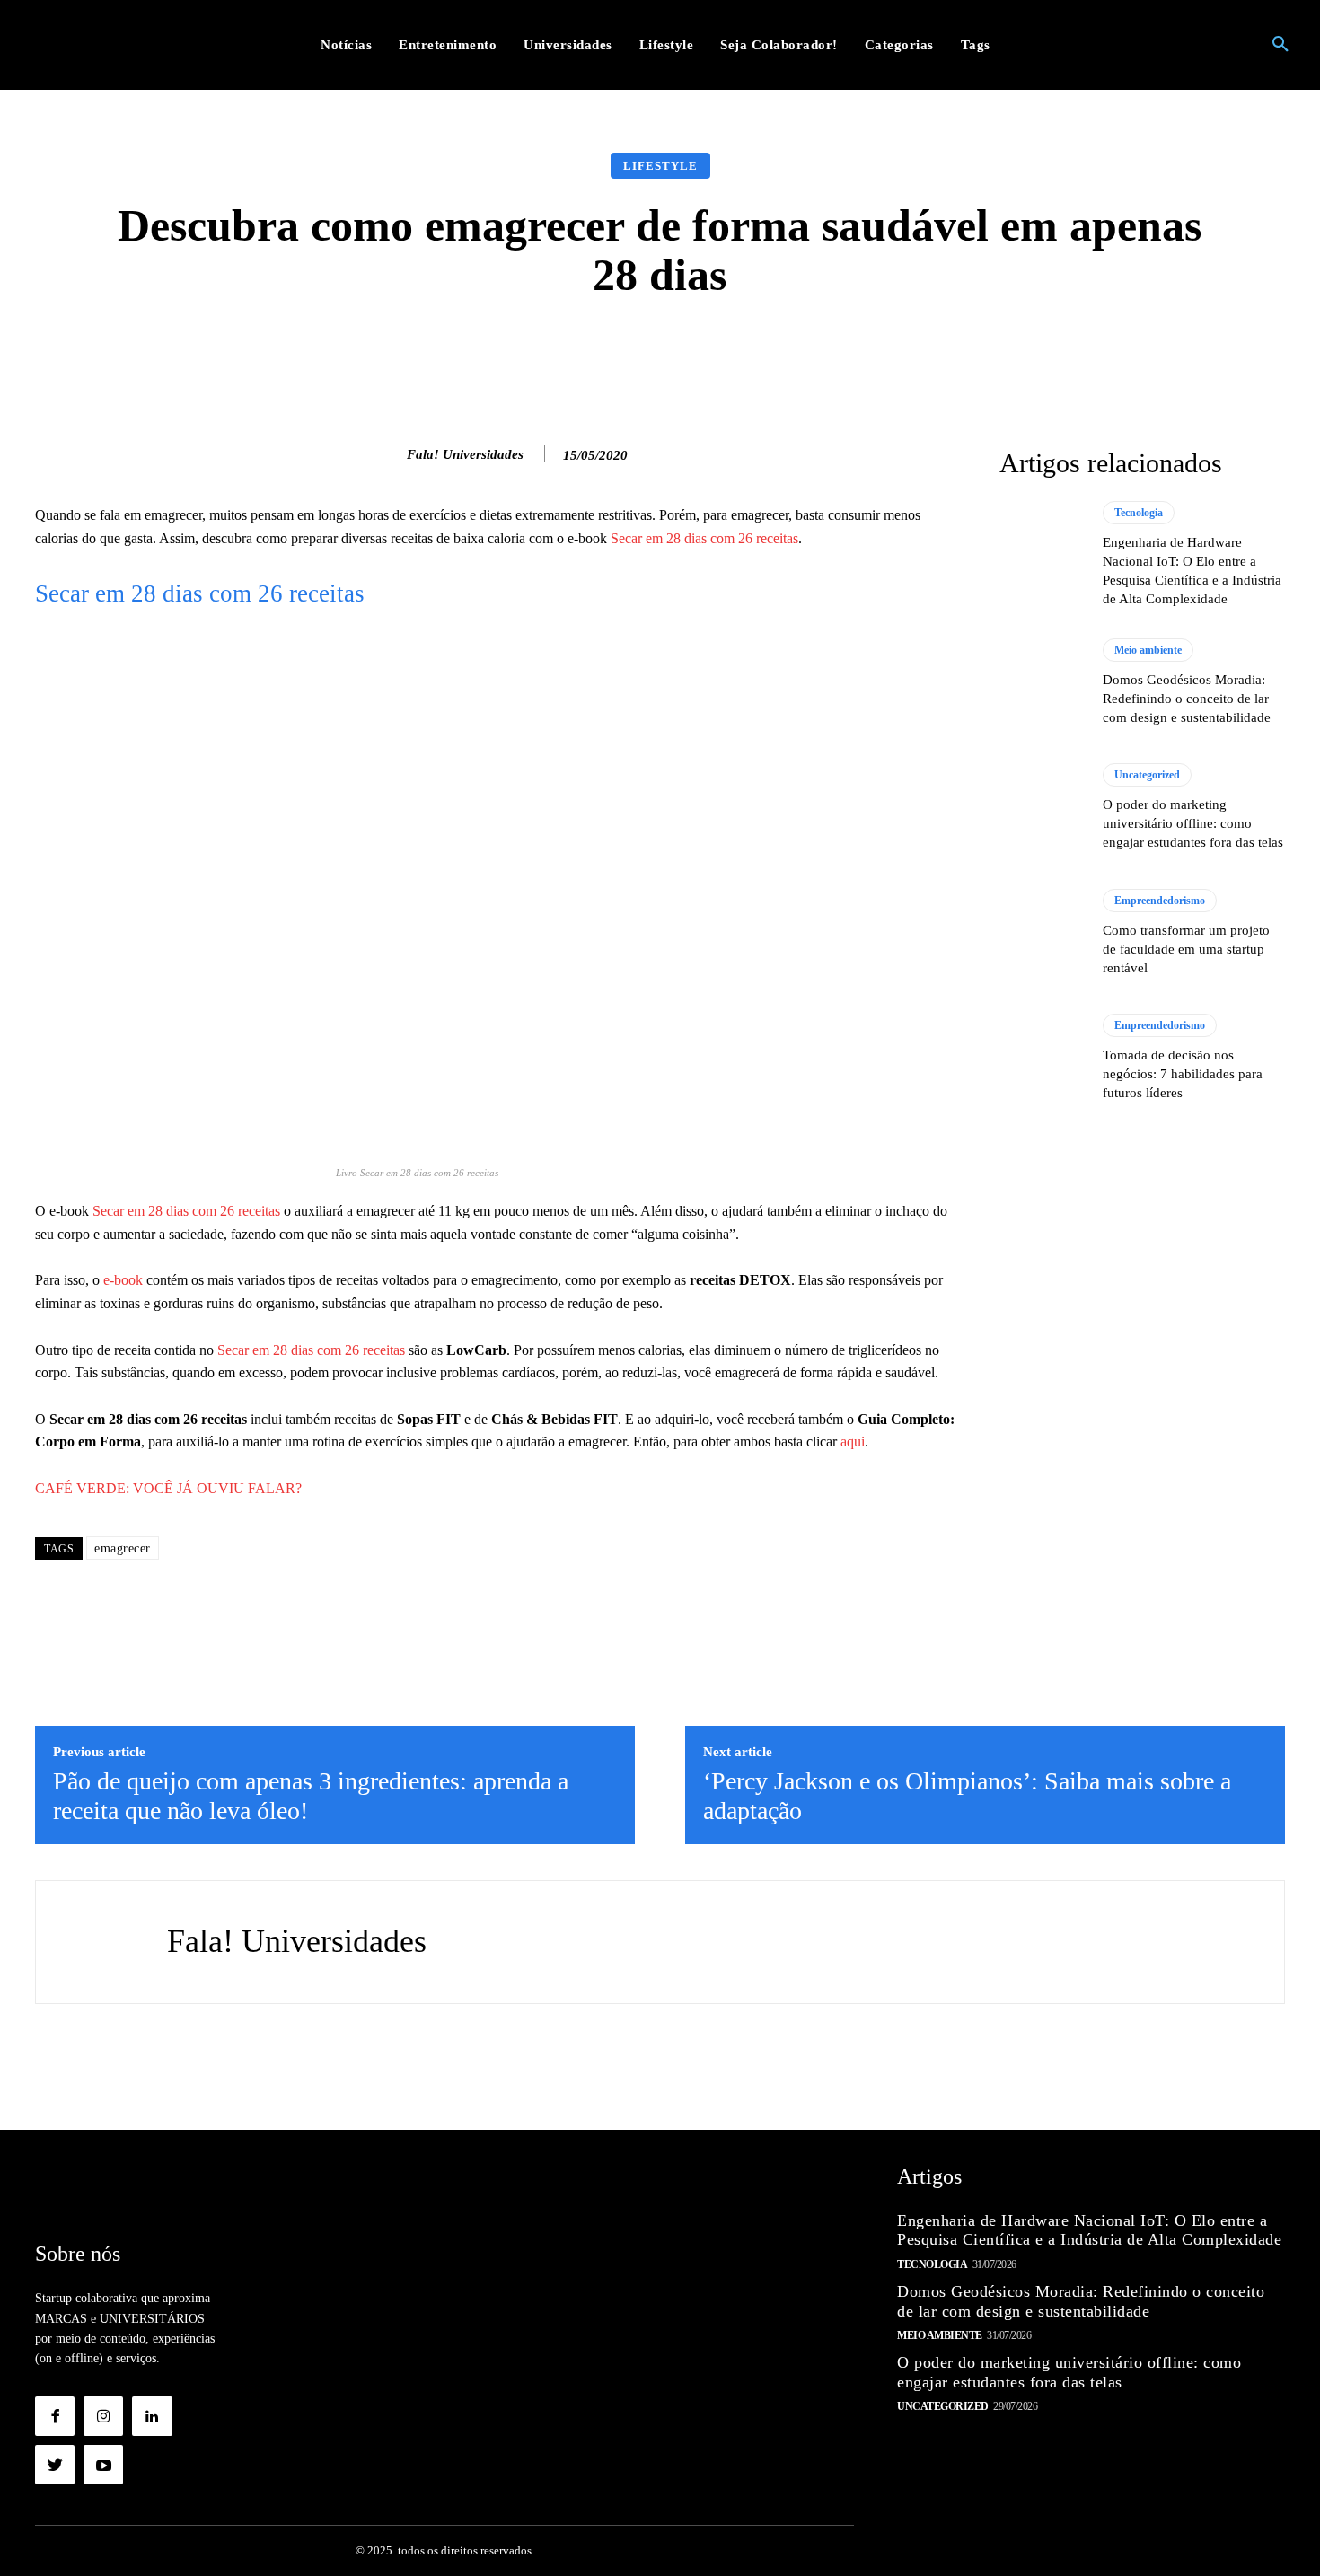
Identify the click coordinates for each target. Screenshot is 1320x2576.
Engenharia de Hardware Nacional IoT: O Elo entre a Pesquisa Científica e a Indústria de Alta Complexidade (1089, 2230)
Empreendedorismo (1160, 901)
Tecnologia (1139, 513)
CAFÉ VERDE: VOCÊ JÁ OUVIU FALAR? (168, 1488)
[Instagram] (103, 2416)
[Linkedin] (152, 2416)
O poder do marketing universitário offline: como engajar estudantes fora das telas (1193, 823)
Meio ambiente (1148, 650)
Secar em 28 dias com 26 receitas (704, 538)
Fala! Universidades (465, 454)
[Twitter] (55, 2465)
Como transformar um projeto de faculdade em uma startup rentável (1186, 949)
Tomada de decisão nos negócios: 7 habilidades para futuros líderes (1183, 1074)
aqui (853, 1442)
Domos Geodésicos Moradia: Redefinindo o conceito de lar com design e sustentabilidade (1187, 699)
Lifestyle (660, 166)
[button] (1280, 45)
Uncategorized (1147, 775)
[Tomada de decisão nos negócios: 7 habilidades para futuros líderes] (1042, 1058)
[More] (946, 354)
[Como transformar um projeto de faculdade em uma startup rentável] (1042, 933)
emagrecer (123, 1548)
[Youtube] (103, 2465)
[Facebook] (55, 2416)
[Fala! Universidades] (388, 454)
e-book (121, 1280)
